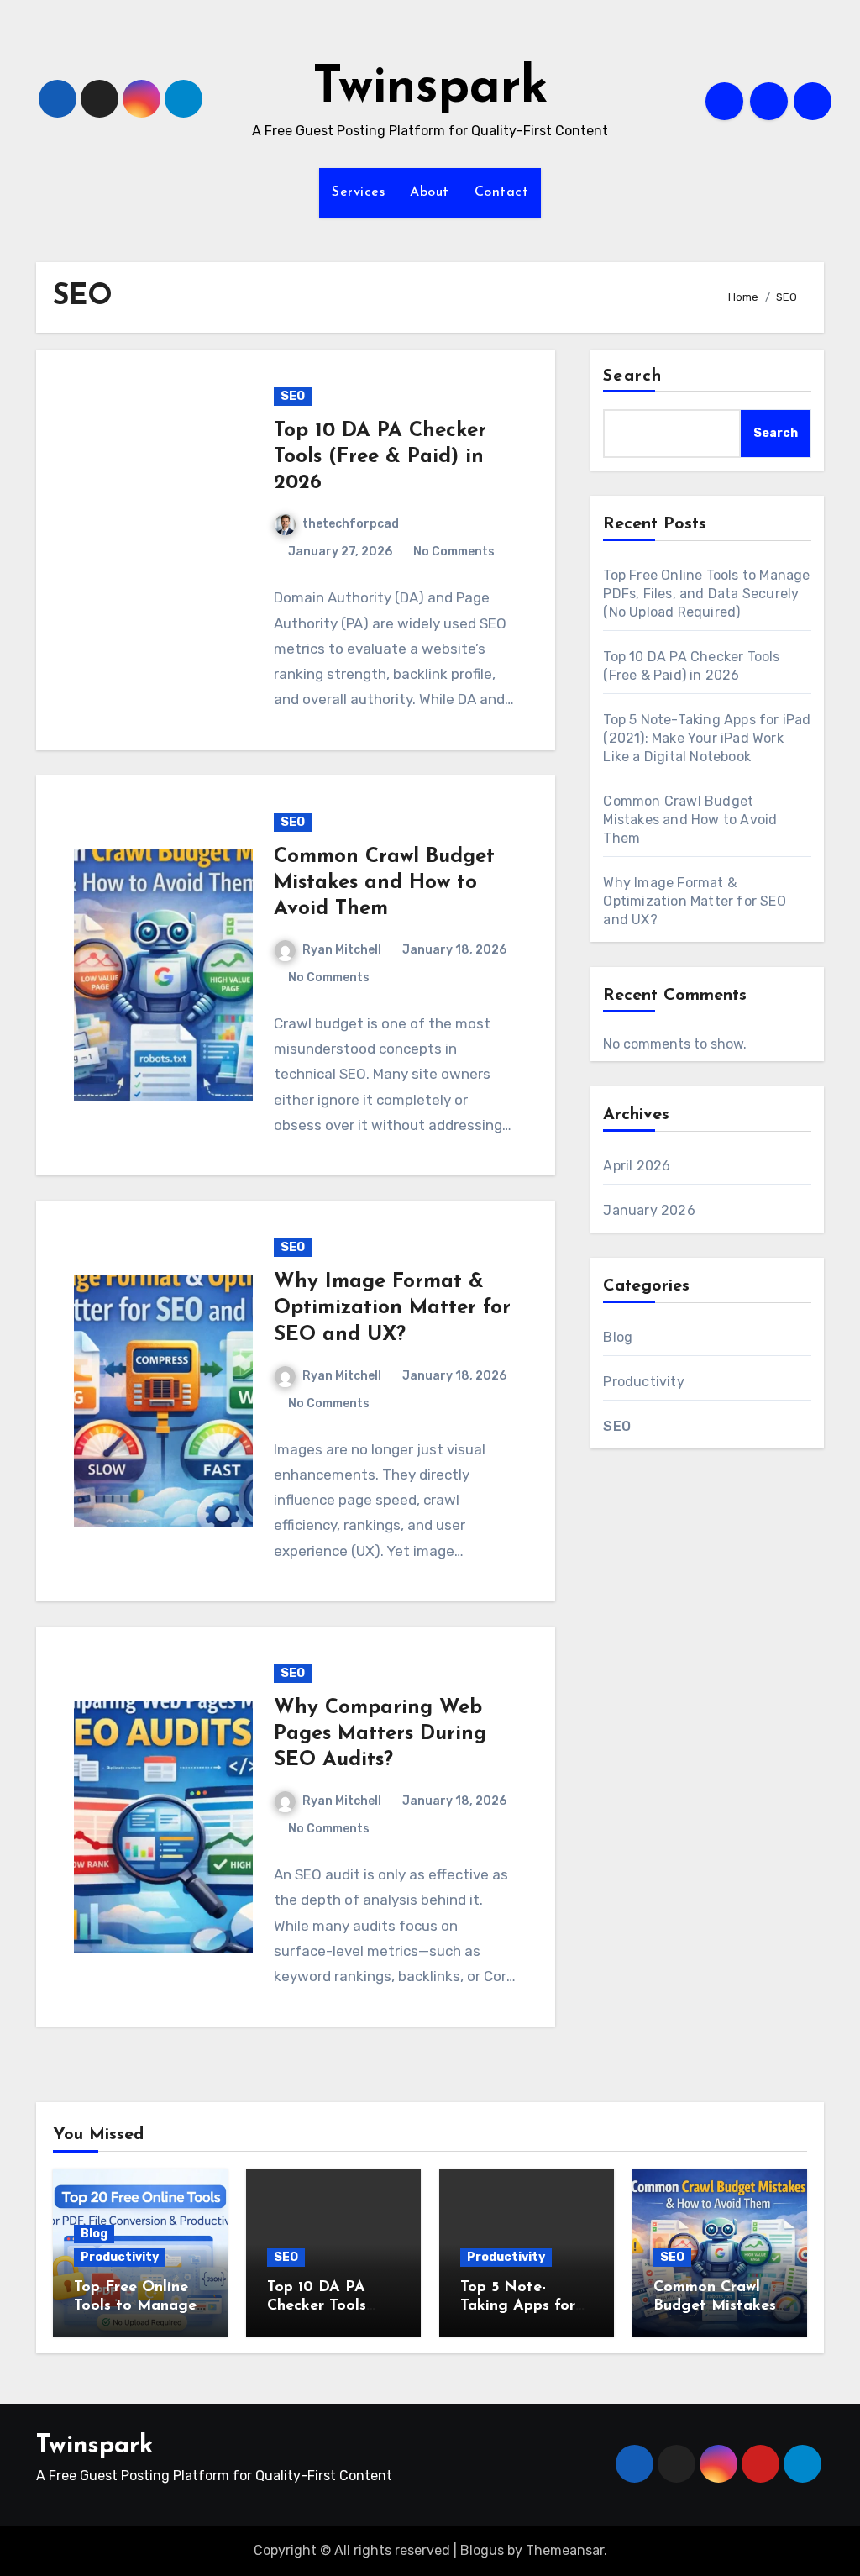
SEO (293, 396)
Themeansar (565, 2550)
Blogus (482, 2550)
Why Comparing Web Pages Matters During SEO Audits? (380, 1734)
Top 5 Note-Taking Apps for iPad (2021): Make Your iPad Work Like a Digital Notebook (707, 738)
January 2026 (649, 1210)
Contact (502, 192)
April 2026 (637, 1166)
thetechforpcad (351, 524)
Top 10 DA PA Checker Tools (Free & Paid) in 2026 (380, 457)
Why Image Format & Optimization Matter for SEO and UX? (392, 1308)
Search (632, 376)
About (430, 192)
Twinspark (430, 89)
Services (358, 192)
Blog (618, 1337)
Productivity (643, 1382)
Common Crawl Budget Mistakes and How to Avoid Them (384, 883)
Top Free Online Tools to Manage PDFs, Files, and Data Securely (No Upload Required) (706, 594)
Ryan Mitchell (342, 950)
